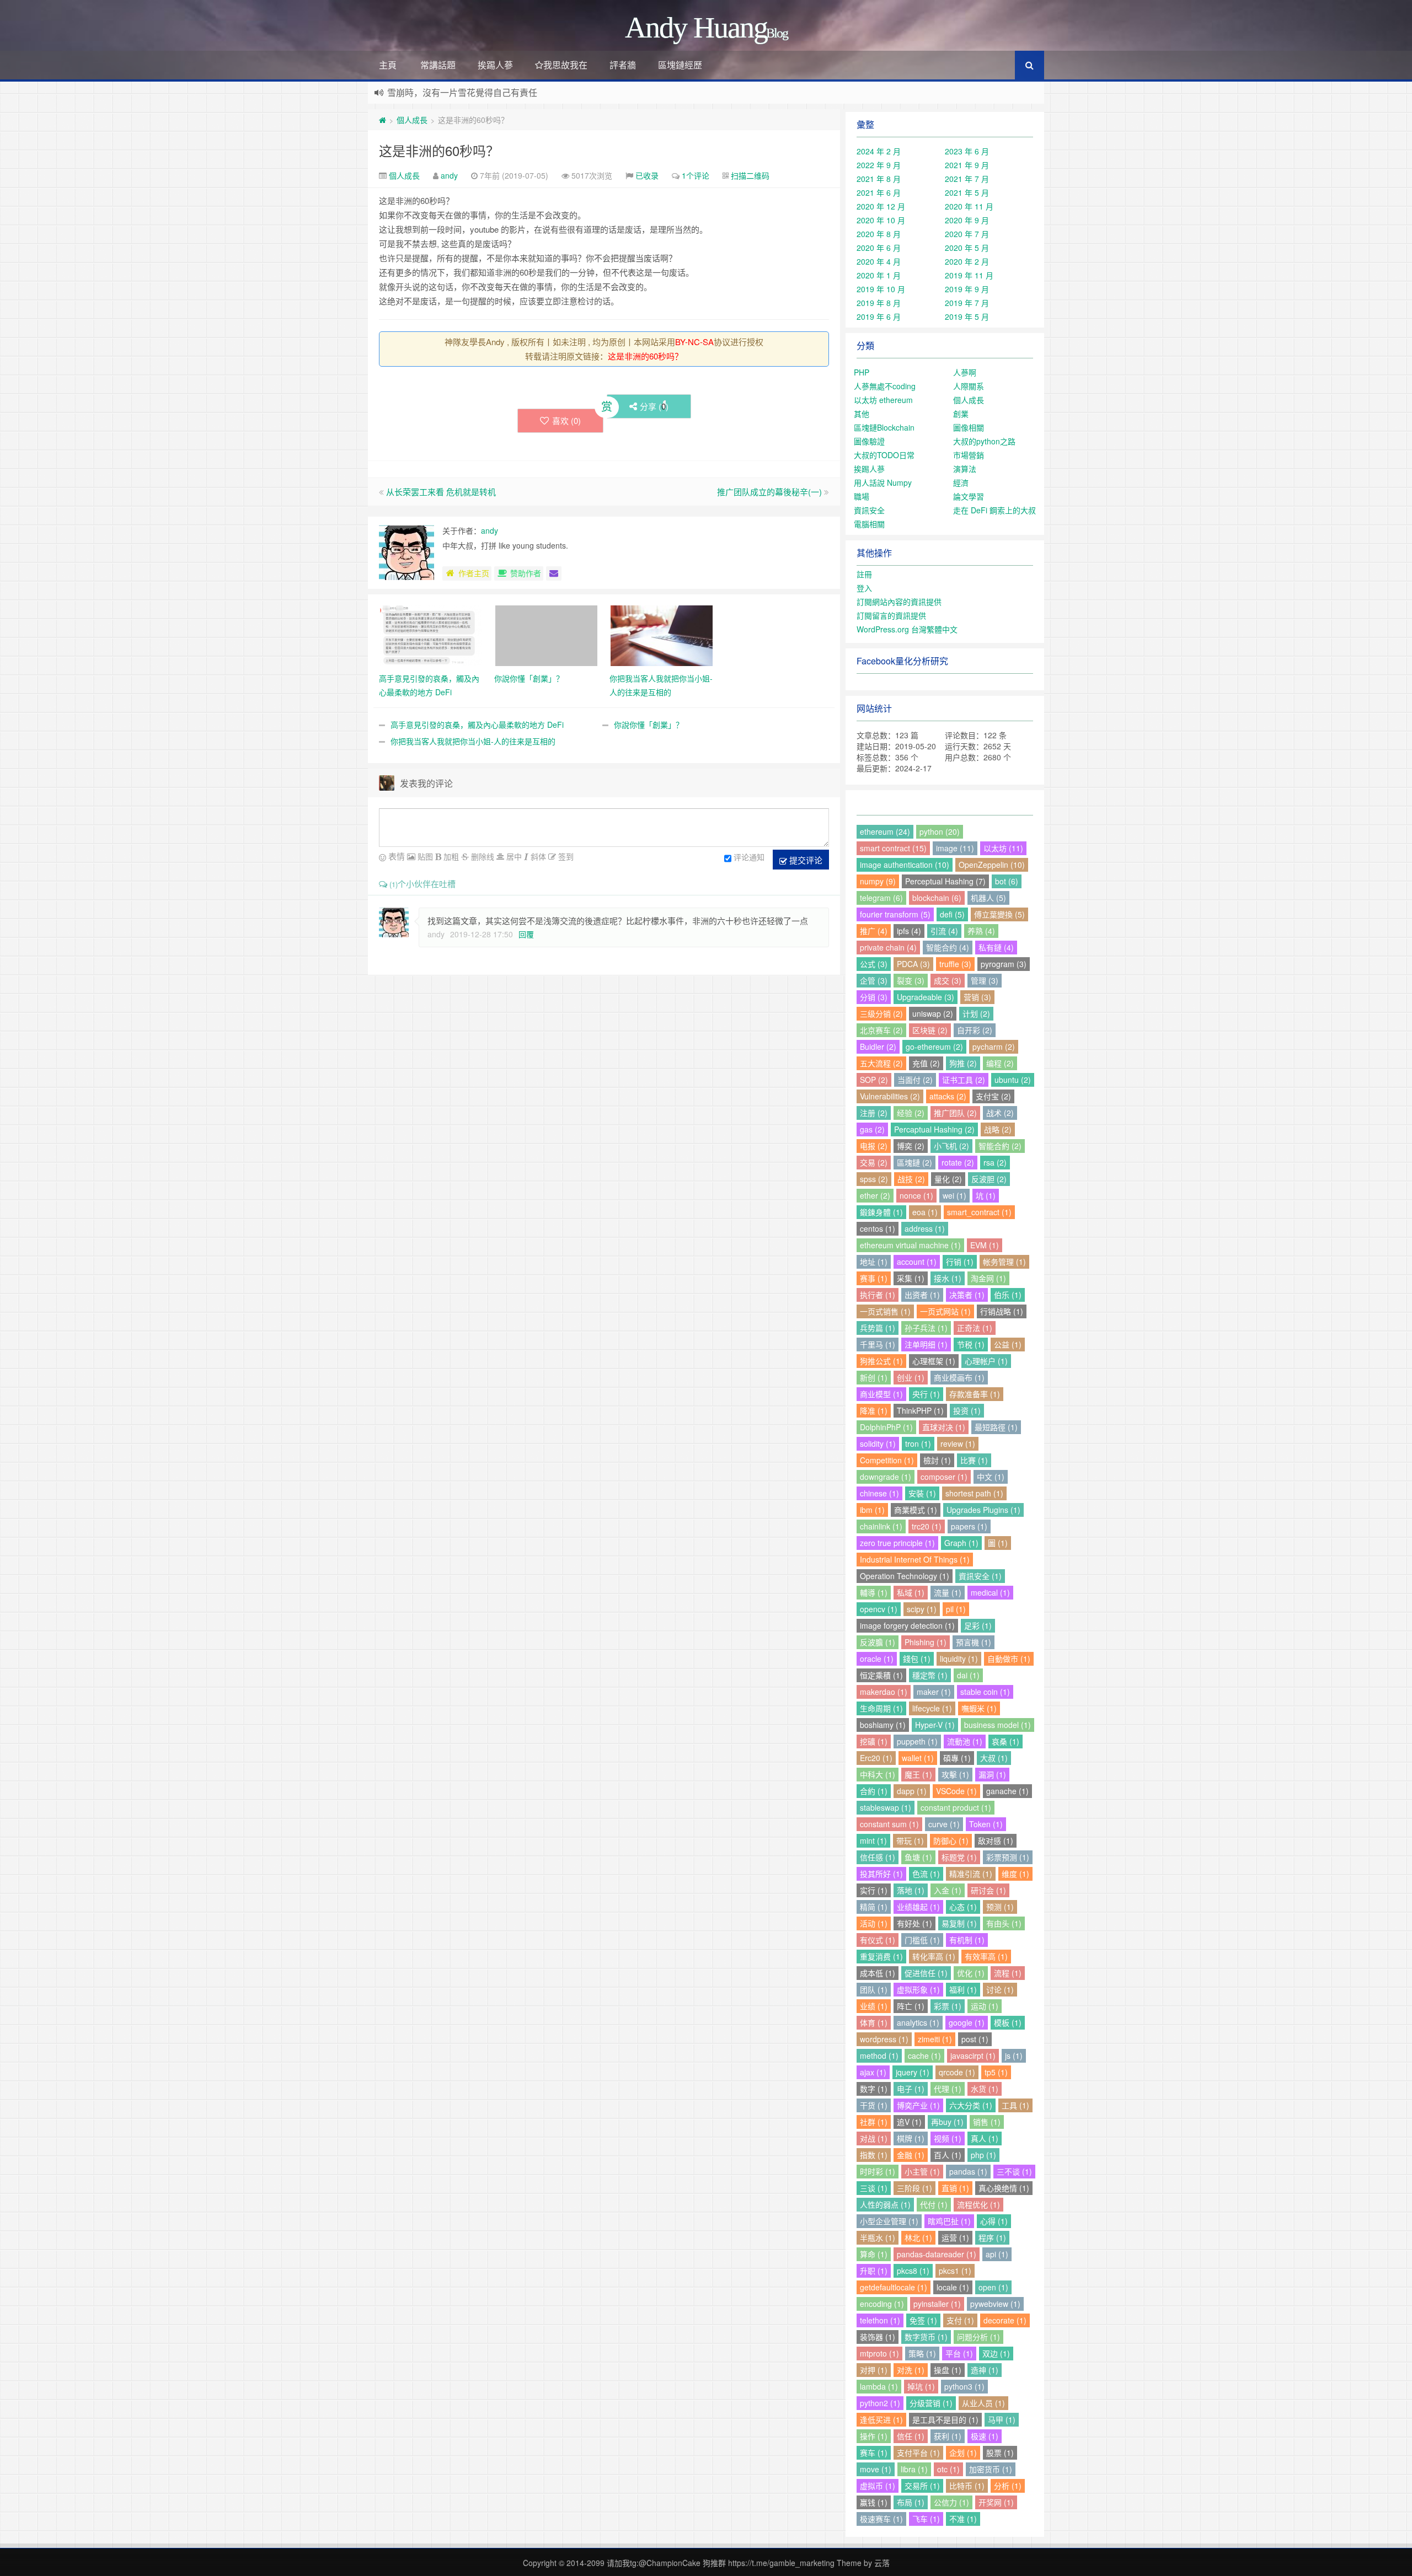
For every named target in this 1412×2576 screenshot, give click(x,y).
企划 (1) (963, 2452)
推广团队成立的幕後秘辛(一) (769, 492)
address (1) (925, 1228)
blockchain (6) (937, 898)
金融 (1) (911, 2155)
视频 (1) (948, 2138)
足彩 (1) (978, 1625)
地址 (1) (874, 1262)
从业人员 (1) (983, 2403)
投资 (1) (967, 1410)
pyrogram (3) (1004, 964)
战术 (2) (1000, 1113)
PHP (862, 372)
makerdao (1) (884, 1692)
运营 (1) (955, 2237)
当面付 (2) (915, 1080)
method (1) (879, 2056)
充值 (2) (926, 1063)
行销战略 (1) (1002, 1311)
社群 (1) (874, 2122)
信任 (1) (911, 2436)
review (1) (958, 1443)
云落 (882, 2563)
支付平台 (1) (918, 2452)
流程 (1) (1008, 1973)
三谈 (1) (874, 2188)
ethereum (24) (885, 831)
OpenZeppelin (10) (992, 865)
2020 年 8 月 (879, 234)
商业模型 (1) (881, 1394)
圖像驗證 (869, 441)
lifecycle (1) (932, 1708)
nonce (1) (916, 1195)
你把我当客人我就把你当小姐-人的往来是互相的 (473, 741)
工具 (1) (1015, 2105)
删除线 (482, 856)
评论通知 (749, 857)
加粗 (450, 856)
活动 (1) (874, 1923)
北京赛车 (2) (881, 1030)
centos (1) (878, 1228)
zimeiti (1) (935, 2039)
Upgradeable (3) (926, 997)
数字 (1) (874, 2089)
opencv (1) (879, 1609)
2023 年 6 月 (967, 151)
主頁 (388, 65)
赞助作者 (526, 573)
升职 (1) (874, 2271)
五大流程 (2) (881, 1063)
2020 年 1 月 (879, 275)
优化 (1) (971, 1973)
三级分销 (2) (881, 1013)
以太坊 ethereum (883, 400)
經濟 (961, 482)
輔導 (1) (874, 1592)
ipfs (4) (909, 931)
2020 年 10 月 (881, 220)
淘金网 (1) (988, 1278)
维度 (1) (1015, 1874)
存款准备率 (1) (975, 1394)
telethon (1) (880, 2320)
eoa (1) (925, 1212)
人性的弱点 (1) (885, 2204)
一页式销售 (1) (885, 1311)
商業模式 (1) (916, 1510)
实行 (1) (874, 1890)
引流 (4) (944, 931)
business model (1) (998, 1725)
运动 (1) (985, 2006)
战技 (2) (911, 1179)
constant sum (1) (889, 1824)
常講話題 (438, 65)
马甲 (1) (1002, 2419)
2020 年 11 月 (969, 206)
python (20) (940, 831)
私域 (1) (911, 1592)
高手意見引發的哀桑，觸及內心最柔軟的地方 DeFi (477, 724)
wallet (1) (918, 1758)
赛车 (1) (874, 2452)
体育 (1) (874, 2022)
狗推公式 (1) (881, 1361)
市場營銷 (969, 455)
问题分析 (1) (978, 2337)
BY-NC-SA (694, 342)
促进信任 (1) (926, 1973)
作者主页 (474, 573)
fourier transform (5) (895, 914)
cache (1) (924, 2056)
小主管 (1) (922, 2171)
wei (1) (954, 1195)
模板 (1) (1008, 2022)
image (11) (955, 848)
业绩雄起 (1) (918, 1907)
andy (449, 175)
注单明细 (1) (926, 1344)
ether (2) (875, 1195)
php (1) (983, 2155)
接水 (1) (948, 1278)
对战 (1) (874, 2138)
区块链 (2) (930, 1030)
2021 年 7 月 (967, 179)
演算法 (965, 469)
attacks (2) (948, 1096)
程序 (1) (992, 2237)
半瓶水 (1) (878, 2237)
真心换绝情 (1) (1004, 2188)
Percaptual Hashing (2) (934, 1129)
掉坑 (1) (921, 2386)
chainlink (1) (881, 1526)
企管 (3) (874, 980)
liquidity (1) (959, 1659)
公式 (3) (874, 964)
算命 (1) (874, 2254)
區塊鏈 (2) (914, 1162)
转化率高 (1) (934, 1956)
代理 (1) (948, 2089)
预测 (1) (1000, 1907)
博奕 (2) (911, 1146)
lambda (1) (879, 2386)
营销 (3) (977, 997)
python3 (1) (964, 2386)
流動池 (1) (965, 1741)
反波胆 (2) (989, 1179)
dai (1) (968, 1675)
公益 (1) (1008, 1344)
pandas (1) (968, 2171)
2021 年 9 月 (967, 165)
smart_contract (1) (979, 1212)
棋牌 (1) (911, 2138)
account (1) (917, 1262)
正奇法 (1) (975, 1328)
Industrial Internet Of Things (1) (915, 1559)
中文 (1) (991, 1477)
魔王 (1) (918, 1774)
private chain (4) (888, 947)
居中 (513, 856)
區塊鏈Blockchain (884, 427)
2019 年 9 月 (967, 289)
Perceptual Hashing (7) (945, 881)
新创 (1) (874, 1377)
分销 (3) (874, 997)
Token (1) (986, 1824)
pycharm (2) (994, 1046)
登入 (864, 588)
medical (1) (990, 1592)
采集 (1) (911, 1278)
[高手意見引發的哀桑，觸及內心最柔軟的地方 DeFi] (431, 635)
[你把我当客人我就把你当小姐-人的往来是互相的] (662, 635)
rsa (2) (995, 1162)
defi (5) (952, 914)
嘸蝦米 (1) (979, 1708)
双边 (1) (996, 2353)
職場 (862, 496)
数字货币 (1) (926, 2337)
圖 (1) (998, 1543)
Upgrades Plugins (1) (983, 1510)
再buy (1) (947, 2122)
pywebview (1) (995, 2304)
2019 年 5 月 (967, 316)
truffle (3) (955, 964)
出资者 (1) (922, 1295)
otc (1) (948, 2469)
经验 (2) (911, 1113)
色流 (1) (926, 1874)
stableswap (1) (886, 1807)
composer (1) (944, 1477)
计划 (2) (976, 1013)
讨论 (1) (1000, 1989)
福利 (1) (963, 1989)
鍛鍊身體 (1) (881, 1212)
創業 (961, 414)
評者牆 (623, 65)
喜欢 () (566, 420)
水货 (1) (985, 2089)
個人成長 (412, 120)
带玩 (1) (910, 1840)
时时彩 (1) (878, 2171)
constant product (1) (956, 1807)
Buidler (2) (878, 1046)
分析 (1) (1008, 2486)
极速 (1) (985, 2436)
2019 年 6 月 (879, 316)
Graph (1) (961, 1543)
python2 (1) (880, 2403)
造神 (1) (985, 2370)
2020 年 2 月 (967, 261)
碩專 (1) (957, 1758)
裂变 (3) (911, 980)
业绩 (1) (874, 2006)
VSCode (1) (956, 1791)
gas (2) (872, 1129)
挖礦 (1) (874, 1741)
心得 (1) (994, 2221)
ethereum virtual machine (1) (910, 1245)
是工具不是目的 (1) (945, 2419)
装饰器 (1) (878, 2337)
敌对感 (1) (996, 1840)
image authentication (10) (905, 865)
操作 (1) (874, 2436)
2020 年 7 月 (967, 234)
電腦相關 (869, 524)
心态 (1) (963, 1907)
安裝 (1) (922, 1493)
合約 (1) (874, 1791)
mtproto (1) (879, 2353)
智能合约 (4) (948, 947)
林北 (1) (918, 2237)
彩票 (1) (948, 2006)
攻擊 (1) (955, 1774)
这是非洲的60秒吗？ (439, 150)
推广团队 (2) (955, 1113)
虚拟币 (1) (878, 2486)
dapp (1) (912, 1791)
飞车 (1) (926, 2519)
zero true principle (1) (897, 1543)
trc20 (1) (927, 1526)
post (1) (975, 2039)
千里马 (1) (878, 1344)
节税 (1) (971, 1344)
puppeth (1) (917, 1741)
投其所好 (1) (881, 1874)
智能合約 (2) (1000, 1146)
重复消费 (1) (881, 1956)
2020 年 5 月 (967, 248)
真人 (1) (985, 2138)
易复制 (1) (959, 1923)
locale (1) (953, 2287)
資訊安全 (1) (980, 1576)
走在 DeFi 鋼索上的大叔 (994, 510)
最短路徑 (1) (996, 1427)
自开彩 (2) (975, 1030)
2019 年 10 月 (881, 289)
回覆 (526, 934)
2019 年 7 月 (967, 303)
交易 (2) (874, 1162)
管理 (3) (985, 980)
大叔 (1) (994, 1758)
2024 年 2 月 (879, 151)
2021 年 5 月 (967, 192)
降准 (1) (874, 1410)
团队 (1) (874, 1989)
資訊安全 (869, 510)
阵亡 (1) (911, 2006)
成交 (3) (948, 980)
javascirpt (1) (973, 2056)
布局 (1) (911, 2502)
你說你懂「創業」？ (649, 724)
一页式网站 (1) (945, 1311)
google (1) (967, 2022)
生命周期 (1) (881, 1708)
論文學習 (969, 496)
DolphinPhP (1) (886, 1427)
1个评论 (696, 175)
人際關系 (969, 386)
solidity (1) (878, 1443)
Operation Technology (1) (905, 1576)
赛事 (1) (874, 1278)
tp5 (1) (996, 2072)
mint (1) (873, 1840)
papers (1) (969, 1526)
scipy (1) (922, 1609)
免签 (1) (923, 2320)
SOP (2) (874, 1080)
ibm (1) (872, 1510)
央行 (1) (926, 1394)
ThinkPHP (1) (920, 1410)
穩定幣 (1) (930, 1675)
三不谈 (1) (1014, 2171)
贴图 (424, 856)
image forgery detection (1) (907, 1625)
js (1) (1014, 2056)
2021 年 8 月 (879, 179)
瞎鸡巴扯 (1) (949, 2221)
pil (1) (956, 1609)
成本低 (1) (878, 1973)
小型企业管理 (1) (889, 2221)
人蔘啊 (965, 372)
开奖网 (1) (996, 2502)
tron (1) (918, 1443)
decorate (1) (1005, 2320)
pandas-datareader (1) (937, 2254)
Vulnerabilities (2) (890, 1096)
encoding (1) (882, 2304)
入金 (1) (948, 1890)
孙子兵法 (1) (926, 1328)
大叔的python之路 (984, 441)
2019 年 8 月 (879, 303)
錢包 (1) (917, 1659)
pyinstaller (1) (937, 2304)
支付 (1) (960, 2320)
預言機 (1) (974, 1642)
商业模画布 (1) (959, 1377)
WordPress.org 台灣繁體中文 (907, 629)
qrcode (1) (957, 2072)
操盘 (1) (948, 2370)
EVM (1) (985, 1245)
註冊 (864, 574)
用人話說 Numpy (883, 482)
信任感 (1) (878, 1857)
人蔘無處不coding (885, 386)
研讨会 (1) (988, 1890)
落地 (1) (911, 1890)
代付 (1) (934, 2204)
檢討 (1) (937, 1460)
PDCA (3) (913, 964)
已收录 (647, 175)
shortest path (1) (974, 1493)
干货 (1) (874, 2105)
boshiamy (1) (883, 1725)
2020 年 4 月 (879, 261)
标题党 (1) (959, 1857)
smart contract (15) (893, 848)
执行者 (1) (878, 1295)
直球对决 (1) (944, 1427)
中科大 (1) (878, 1774)
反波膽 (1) (878, 1642)
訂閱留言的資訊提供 (891, 615)
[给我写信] (554, 573)
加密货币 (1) (991, 2469)
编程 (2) (1000, 1063)
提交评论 (805, 860)
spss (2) (874, 1179)
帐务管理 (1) (1004, 1262)
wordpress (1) (884, 2039)
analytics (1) (918, 2022)
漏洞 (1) (992, 1774)
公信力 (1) (951, 2502)
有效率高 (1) (986, 1956)
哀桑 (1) (1005, 1741)
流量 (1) (948, 1592)
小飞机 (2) (951, 1146)
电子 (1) (911, 2089)
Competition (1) (887, 1460)
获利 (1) (948, 2436)
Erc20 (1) (876, 1758)
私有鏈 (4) (996, 947)
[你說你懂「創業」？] (546, 635)
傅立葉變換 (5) (999, 914)
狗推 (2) (963, 1063)
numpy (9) (878, 881)
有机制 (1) (967, 1940)
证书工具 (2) (964, 1080)
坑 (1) (986, 1195)
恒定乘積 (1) (881, 1675)
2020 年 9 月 (967, 220)
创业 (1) (911, 1377)
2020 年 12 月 (881, 206)
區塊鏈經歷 (680, 65)
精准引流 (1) (971, 1874)
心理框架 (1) (934, 1361)
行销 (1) (960, 1262)
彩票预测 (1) (1008, 1857)
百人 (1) (948, 2155)
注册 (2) (874, 1113)
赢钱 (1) (874, 2502)
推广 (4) (874, 931)
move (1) (876, 2469)
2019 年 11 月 (969, 275)
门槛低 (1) (922, 1940)
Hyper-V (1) (935, 1725)
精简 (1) (874, 1907)
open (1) (993, 2287)
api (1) (997, 2254)
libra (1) (914, 2469)
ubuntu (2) (1013, 1080)
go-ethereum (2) (934, 1046)
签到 (565, 856)
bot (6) (1007, 881)
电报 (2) (874, 1146)
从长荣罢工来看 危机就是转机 (441, 492)
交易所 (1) (922, 2486)
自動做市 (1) (1009, 1659)
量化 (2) (948, 1179)
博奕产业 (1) (918, 2105)
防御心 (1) (951, 1840)
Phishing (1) (926, 1642)
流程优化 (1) (978, 2204)
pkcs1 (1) (955, 2271)
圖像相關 (969, 427)
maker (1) (934, 1692)
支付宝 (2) (993, 1096)
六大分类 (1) (971, 2105)
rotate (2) (958, 1162)
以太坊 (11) (1003, 848)
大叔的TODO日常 (884, 455)
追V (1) (909, 2122)
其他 (862, 414)
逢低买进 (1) (881, 2419)
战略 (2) (998, 1129)
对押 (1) (874, 2370)
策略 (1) (922, 2353)
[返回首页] (383, 120)
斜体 (537, 856)
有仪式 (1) (878, 1940)
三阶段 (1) (914, 2188)
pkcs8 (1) (913, 2271)
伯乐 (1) (1008, 1295)
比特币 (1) (967, 2486)
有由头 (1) (1004, 1923)
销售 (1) (987, 2122)
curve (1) (944, 1824)
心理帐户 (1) (986, 1361)
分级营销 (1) (931, 2403)
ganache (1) (1007, 1791)
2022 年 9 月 (879, 165)
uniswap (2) (933, 1013)
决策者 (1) (967, 1295)
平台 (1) (959, 2353)
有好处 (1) (914, 1923)
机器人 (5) (988, 898)
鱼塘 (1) (918, 1857)
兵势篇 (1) (878, 1328)
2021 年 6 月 (879, 192)
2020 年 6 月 (879, 248)
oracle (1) (877, 1659)
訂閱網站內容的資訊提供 (899, 602)
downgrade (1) (886, 1477)
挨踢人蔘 (495, 65)
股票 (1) (1000, 2452)
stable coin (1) (985, 1692)
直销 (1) (955, 2188)
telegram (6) (881, 898)
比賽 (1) (974, 1460)
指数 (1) (874, 2155)
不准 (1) (963, 2519)
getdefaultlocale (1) (894, 2287)
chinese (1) (879, 1493)
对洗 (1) (911, 2370)
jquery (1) (913, 2072)
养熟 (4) (981, 931)
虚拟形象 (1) (918, 1989)
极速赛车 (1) (881, 2519)
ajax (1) (873, 2072)
